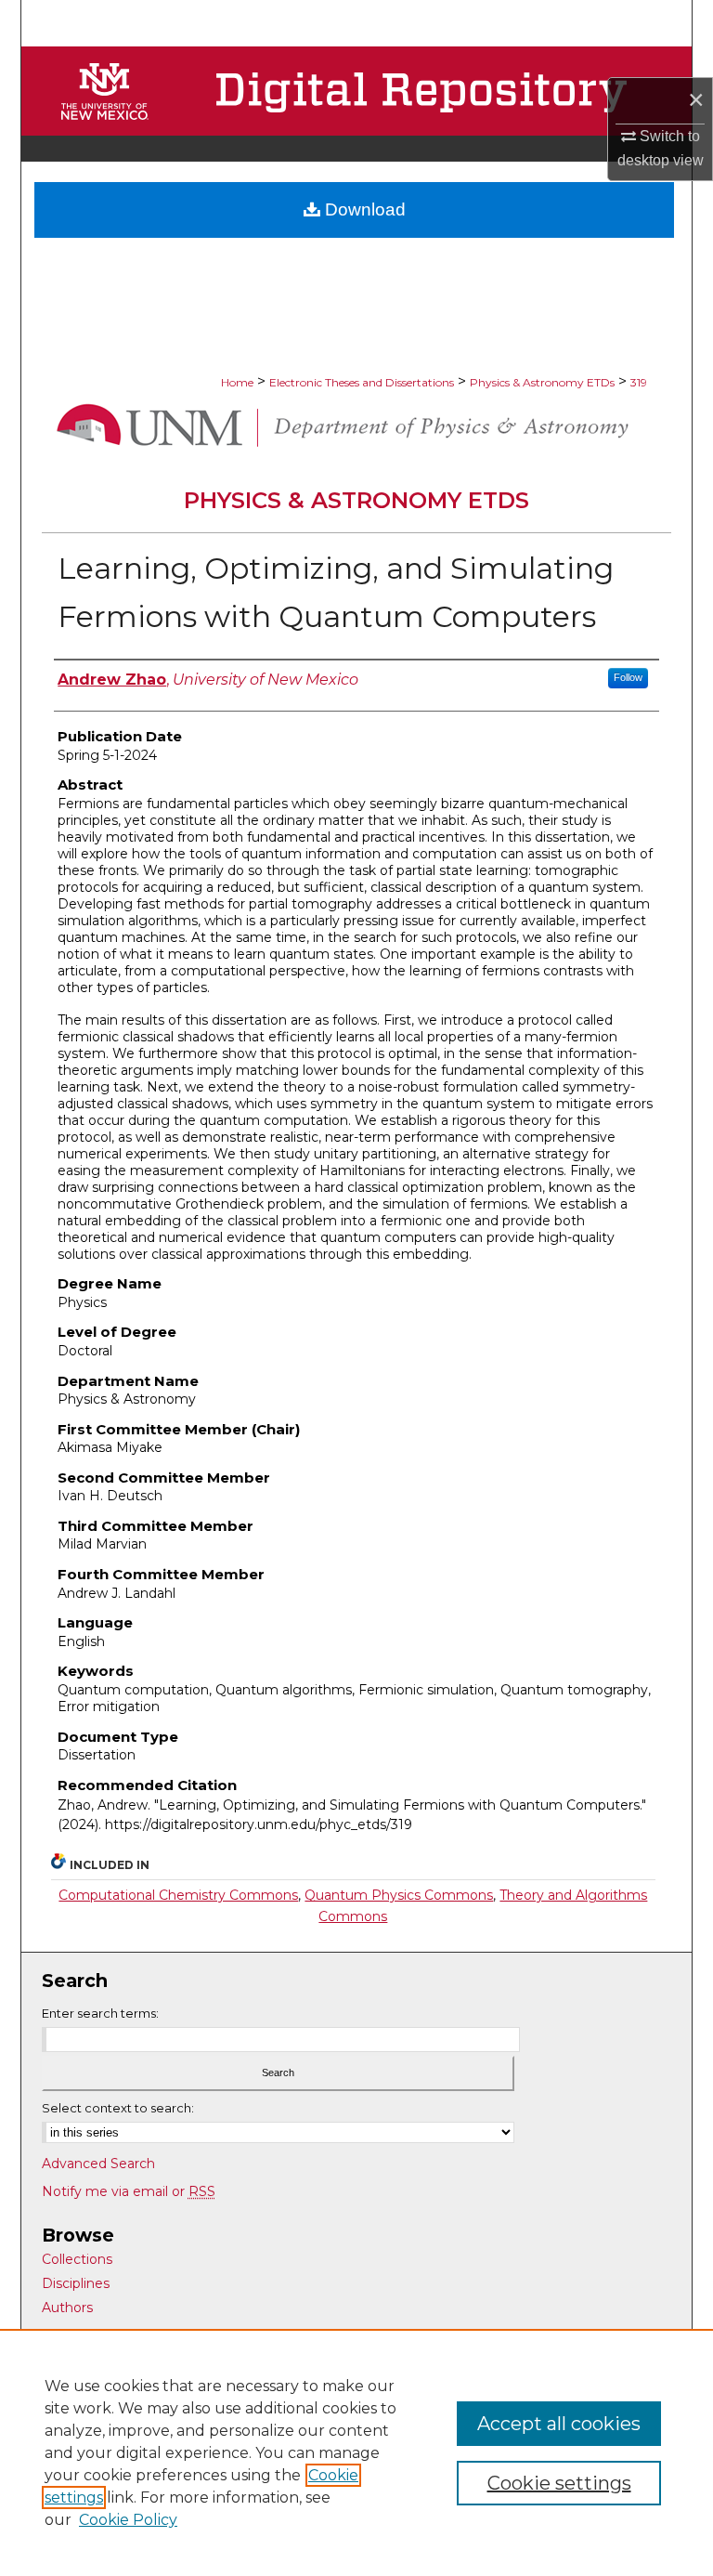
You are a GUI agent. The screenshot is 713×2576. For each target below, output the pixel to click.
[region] (356, 2452)
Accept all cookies (559, 2424)
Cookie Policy (128, 2520)
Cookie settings (559, 2483)
